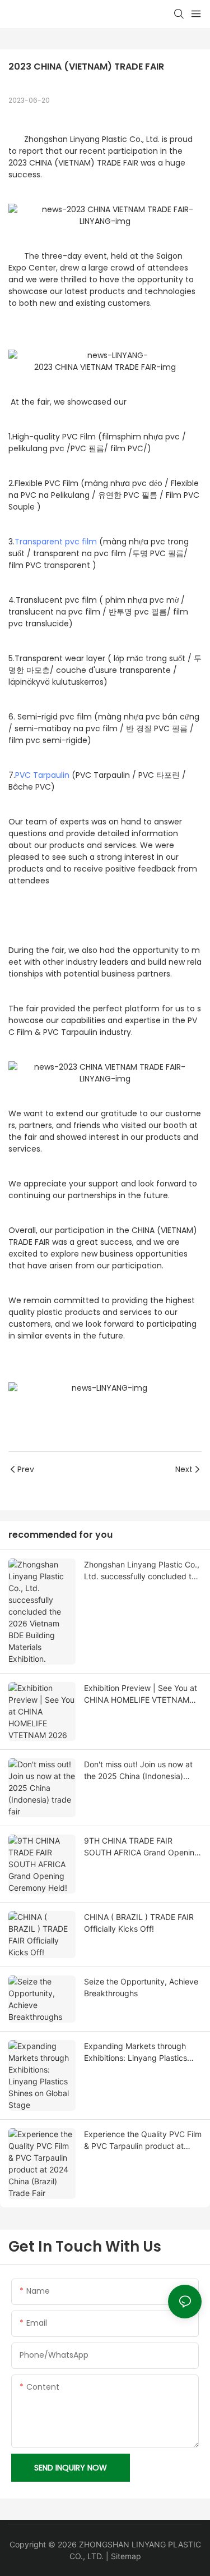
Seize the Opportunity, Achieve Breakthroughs (141, 1987)
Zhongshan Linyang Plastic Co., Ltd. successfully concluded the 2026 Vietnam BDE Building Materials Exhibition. (142, 1571)
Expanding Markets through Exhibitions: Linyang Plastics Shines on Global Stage (136, 2052)
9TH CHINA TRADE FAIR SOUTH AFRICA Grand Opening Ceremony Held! (142, 1847)
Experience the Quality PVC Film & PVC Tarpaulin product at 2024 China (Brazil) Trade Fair (143, 2140)
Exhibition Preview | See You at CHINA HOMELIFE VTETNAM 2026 (141, 1694)
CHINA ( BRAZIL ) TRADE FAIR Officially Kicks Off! (139, 1923)
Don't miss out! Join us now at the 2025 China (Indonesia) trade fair (138, 1771)
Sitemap (126, 2556)
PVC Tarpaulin (42, 775)
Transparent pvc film (56, 542)
